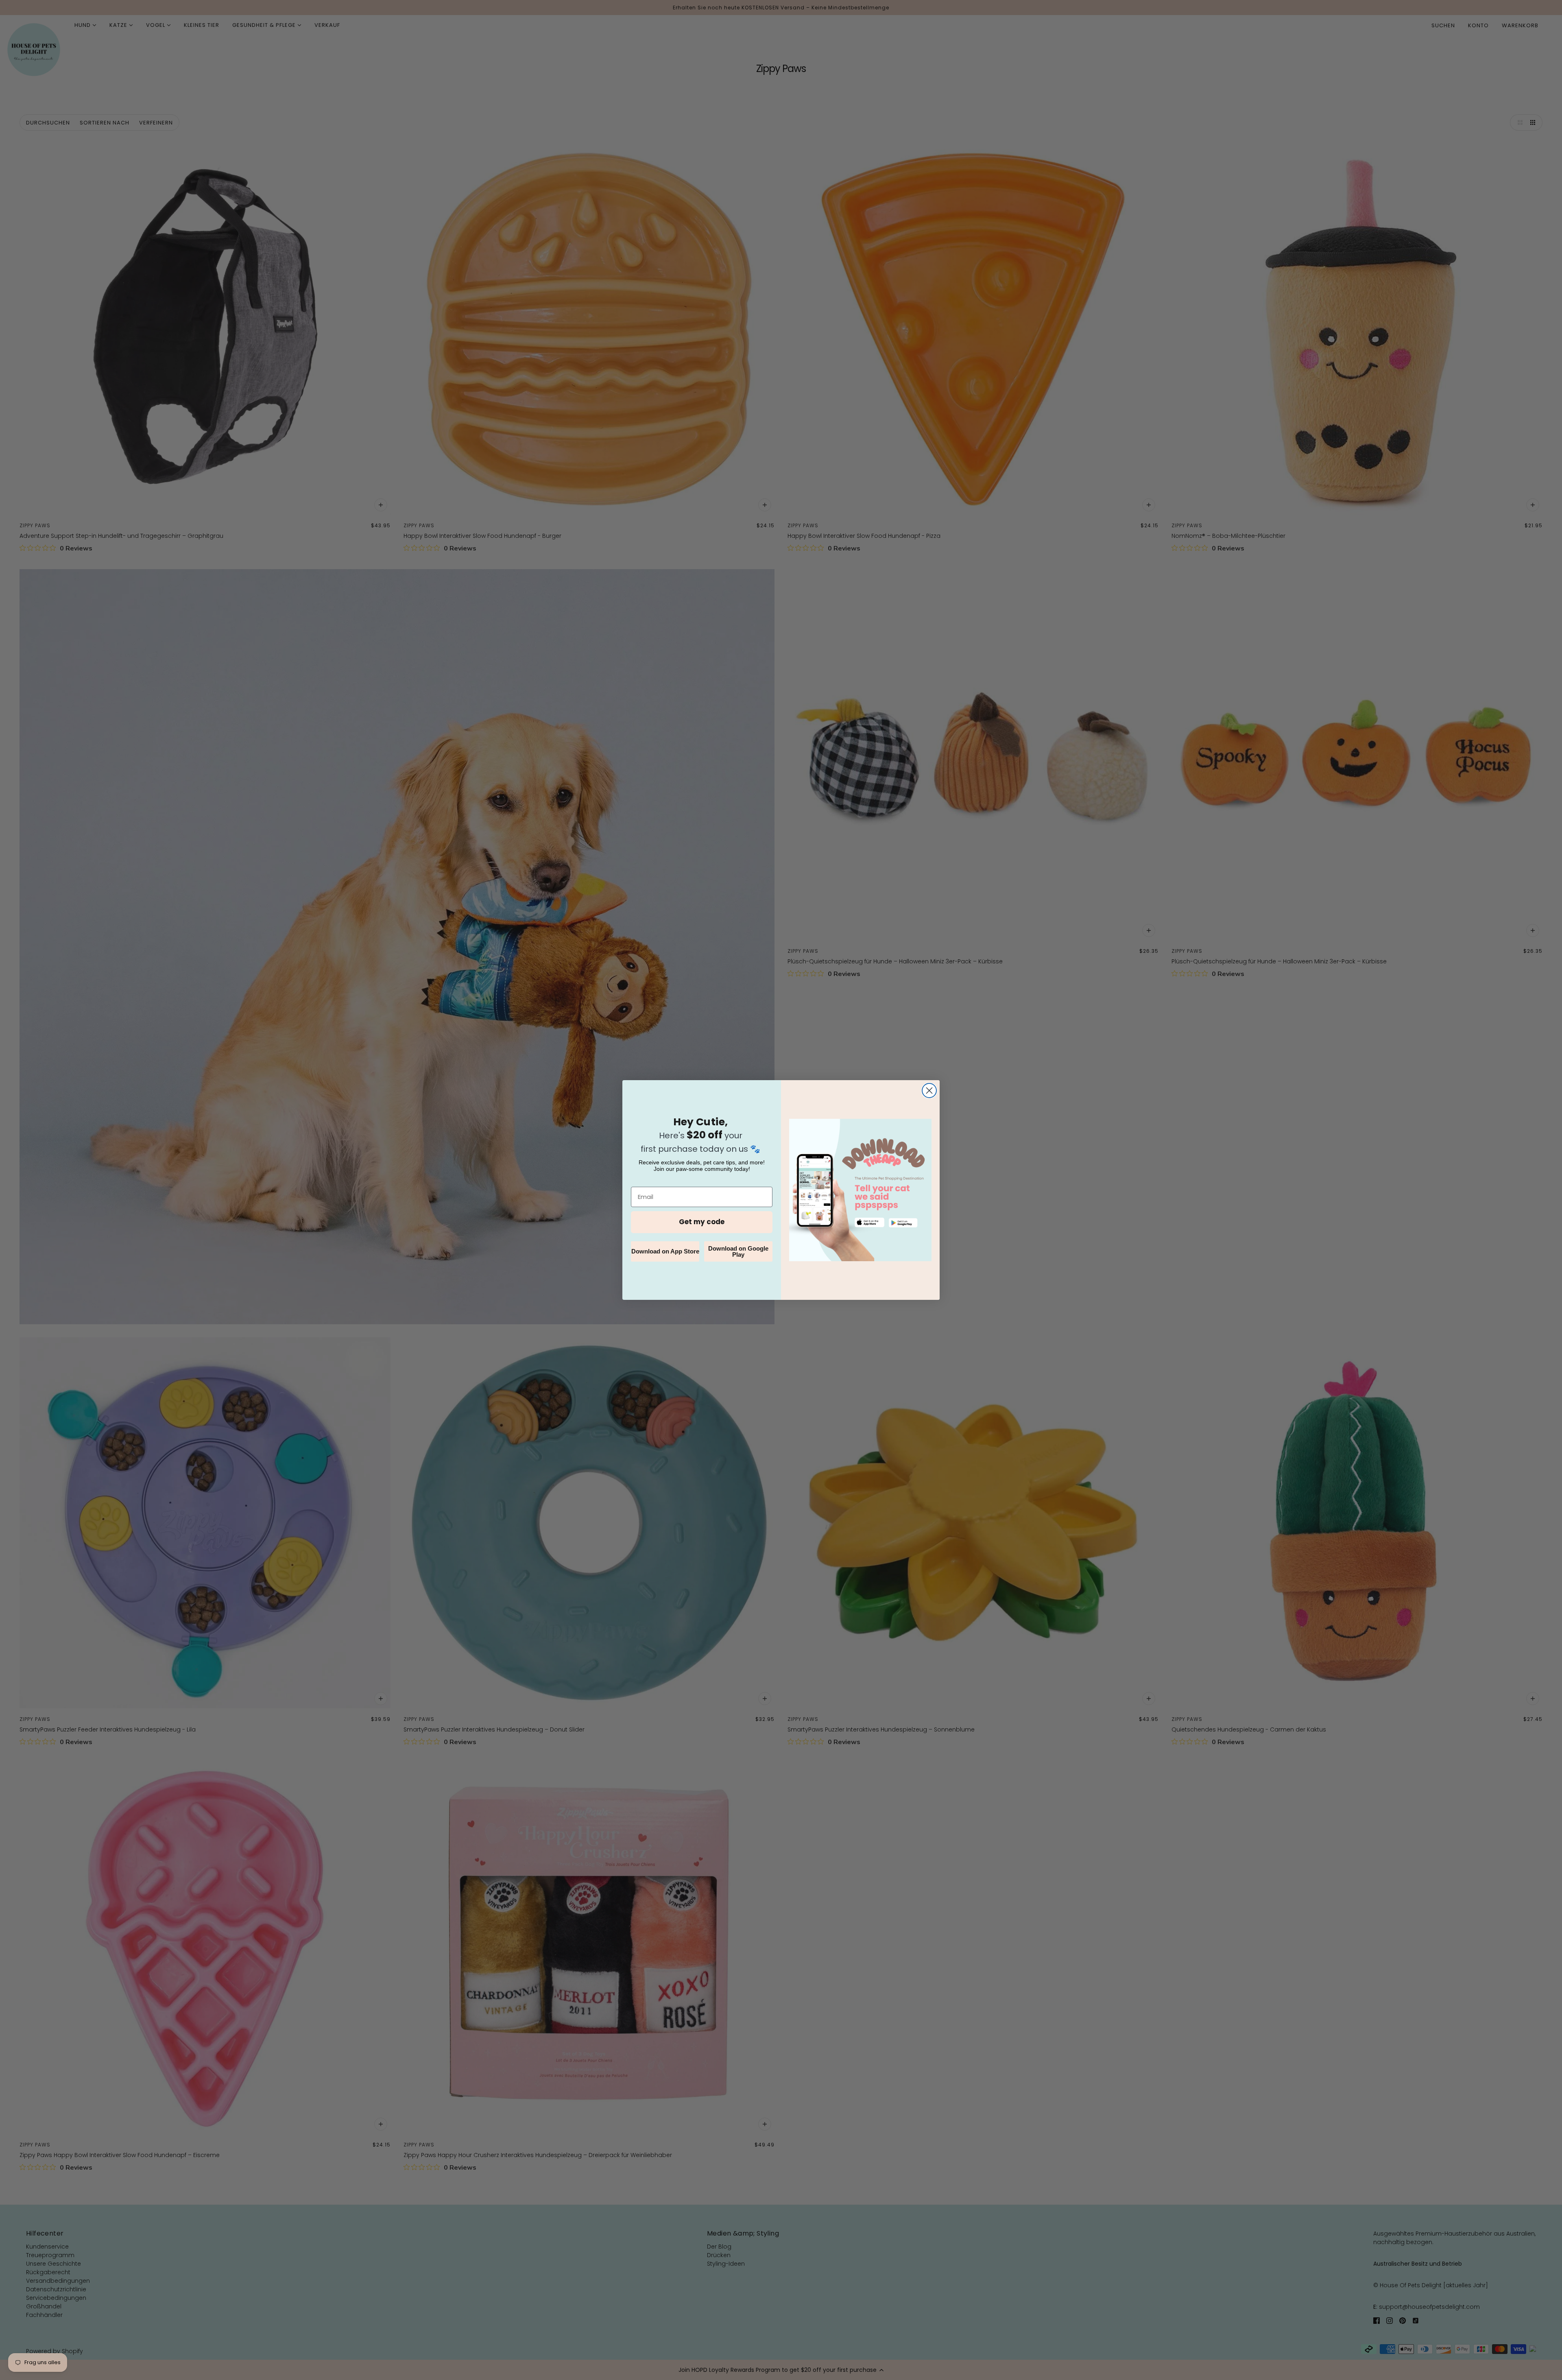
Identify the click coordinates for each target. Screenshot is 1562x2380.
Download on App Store (665, 1251)
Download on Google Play (738, 1251)
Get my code (702, 1222)
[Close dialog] (929, 1091)
